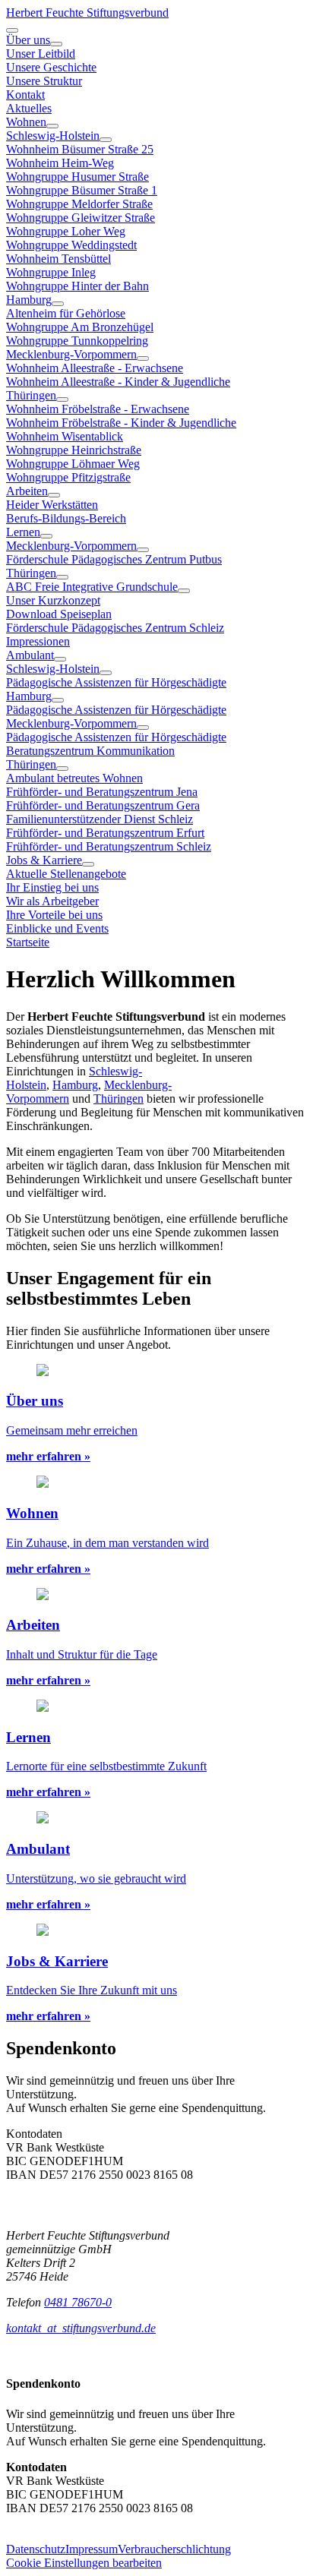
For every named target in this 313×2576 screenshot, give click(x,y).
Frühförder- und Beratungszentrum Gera (103, 805)
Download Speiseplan (59, 614)
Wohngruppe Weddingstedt (71, 245)
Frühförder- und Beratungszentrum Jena (102, 792)
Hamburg (29, 300)
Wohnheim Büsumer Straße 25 (80, 149)
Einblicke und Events (57, 928)
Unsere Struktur (44, 81)
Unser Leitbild (41, 54)
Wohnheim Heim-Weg (60, 163)
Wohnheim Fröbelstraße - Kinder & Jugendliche (121, 423)
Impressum (92, 2549)
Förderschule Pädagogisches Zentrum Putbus (114, 559)
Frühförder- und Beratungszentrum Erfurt (105, 833)
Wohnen (26, 122)
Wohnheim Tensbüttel (58, 259)
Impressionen (38, 641)
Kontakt (25, 95)
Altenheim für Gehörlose (66, 313)
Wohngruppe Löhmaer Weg (73, 464)
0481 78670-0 (78, 2302)
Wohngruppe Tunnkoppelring (77, 341)
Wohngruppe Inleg (51, 272)
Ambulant (30, 655)
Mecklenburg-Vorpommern (71, 354)
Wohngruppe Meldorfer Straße (79, 204)
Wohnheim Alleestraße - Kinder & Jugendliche (118, 382)
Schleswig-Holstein (53, 136)
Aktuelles (29, 108)
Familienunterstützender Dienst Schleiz (100, 819)
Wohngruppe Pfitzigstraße (68, 477)
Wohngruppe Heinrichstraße (74, 450)
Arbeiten (27, 491)
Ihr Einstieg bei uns (52, 887)
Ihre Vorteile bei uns (54, 915)
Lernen (23, 532)
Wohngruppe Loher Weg (66, 231)
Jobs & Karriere (44, 860)
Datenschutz (36, 2549)
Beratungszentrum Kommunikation (90, 751)
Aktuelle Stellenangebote (66, 874)
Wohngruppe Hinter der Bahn (77, 286)
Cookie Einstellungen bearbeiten (84, 2563)
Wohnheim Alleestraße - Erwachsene (95, 368)
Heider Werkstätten (52, 505)
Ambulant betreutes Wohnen (74, 778)
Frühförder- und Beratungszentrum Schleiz (109, 846)
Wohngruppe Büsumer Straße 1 (82, 190)
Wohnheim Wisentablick (65, 436)
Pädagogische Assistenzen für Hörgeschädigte (116, 682)
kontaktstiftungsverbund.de (81, 2328)
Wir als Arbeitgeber (52, 901)
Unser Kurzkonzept (53, 600)
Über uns (28, 40)
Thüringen (31, 395)
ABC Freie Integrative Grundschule (92, 587)
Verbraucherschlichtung (174, 2549)
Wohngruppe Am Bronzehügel (80, 327)
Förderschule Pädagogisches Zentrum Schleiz (115, 628)
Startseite (28, 942)
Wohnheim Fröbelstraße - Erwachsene (98, 409)
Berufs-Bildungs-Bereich (66, 518)
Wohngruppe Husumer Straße (77, 177)
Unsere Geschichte (51, 67)
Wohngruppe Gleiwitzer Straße (81, 218)
